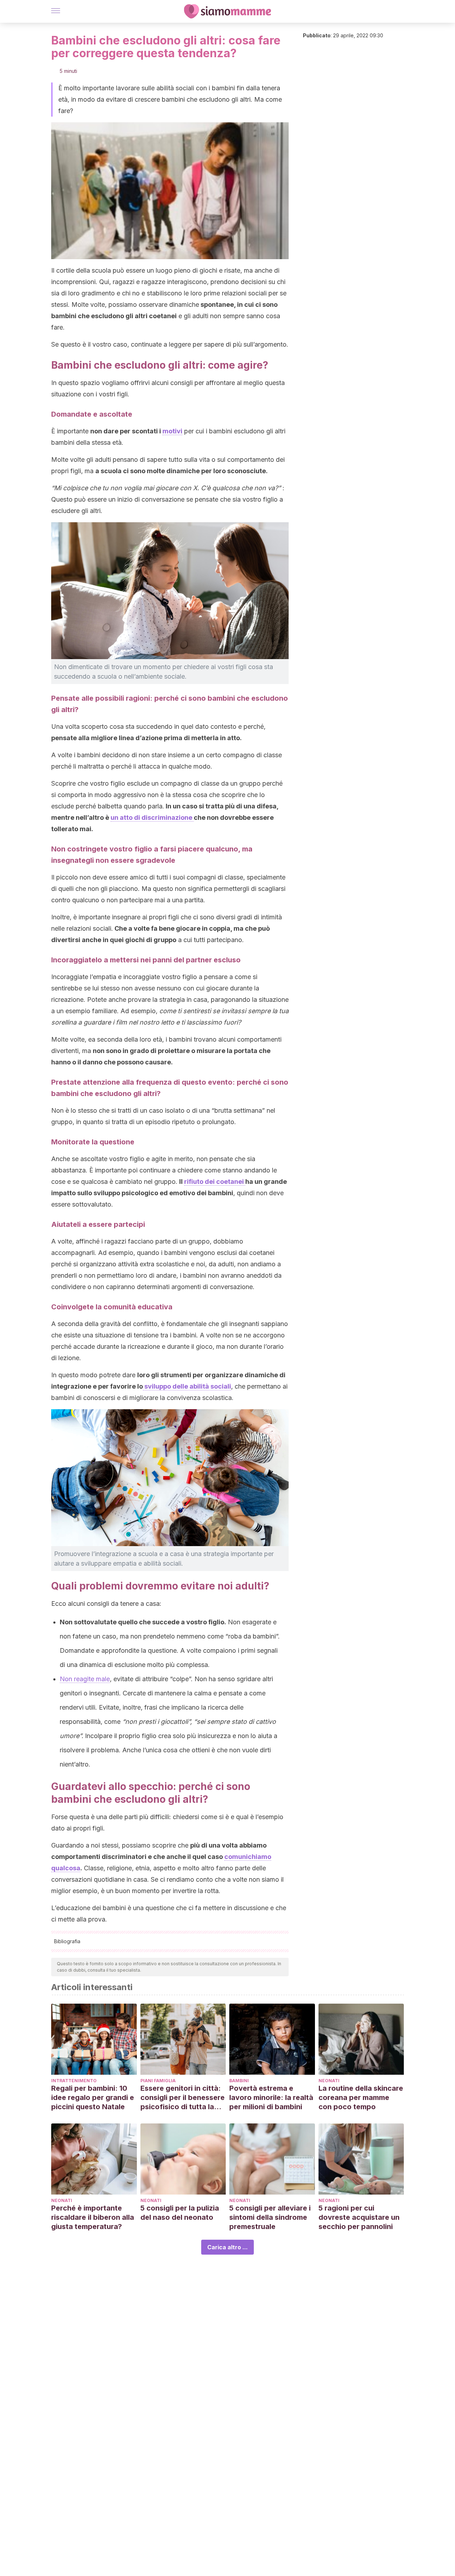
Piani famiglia (158, 2081)
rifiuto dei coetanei (215, 1182)
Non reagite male (85, 1679)
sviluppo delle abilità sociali (187, 1386)
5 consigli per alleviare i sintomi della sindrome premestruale (270, 2217)
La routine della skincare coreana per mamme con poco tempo (361, 2097)
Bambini (239, 2081)
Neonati (329, 2081)
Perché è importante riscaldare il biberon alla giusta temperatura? (93, 2217)
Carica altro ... (227, 2247)
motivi (172, 431)
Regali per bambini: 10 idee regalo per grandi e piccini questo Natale (93, 2097)
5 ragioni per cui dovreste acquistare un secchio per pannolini (359, 2217)
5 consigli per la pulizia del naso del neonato (180, 2213)
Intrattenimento (74, 2081)
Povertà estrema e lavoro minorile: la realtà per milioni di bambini (271, 2097)
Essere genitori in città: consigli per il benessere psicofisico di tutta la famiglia (183, 2098)
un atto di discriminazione (152, 817)
